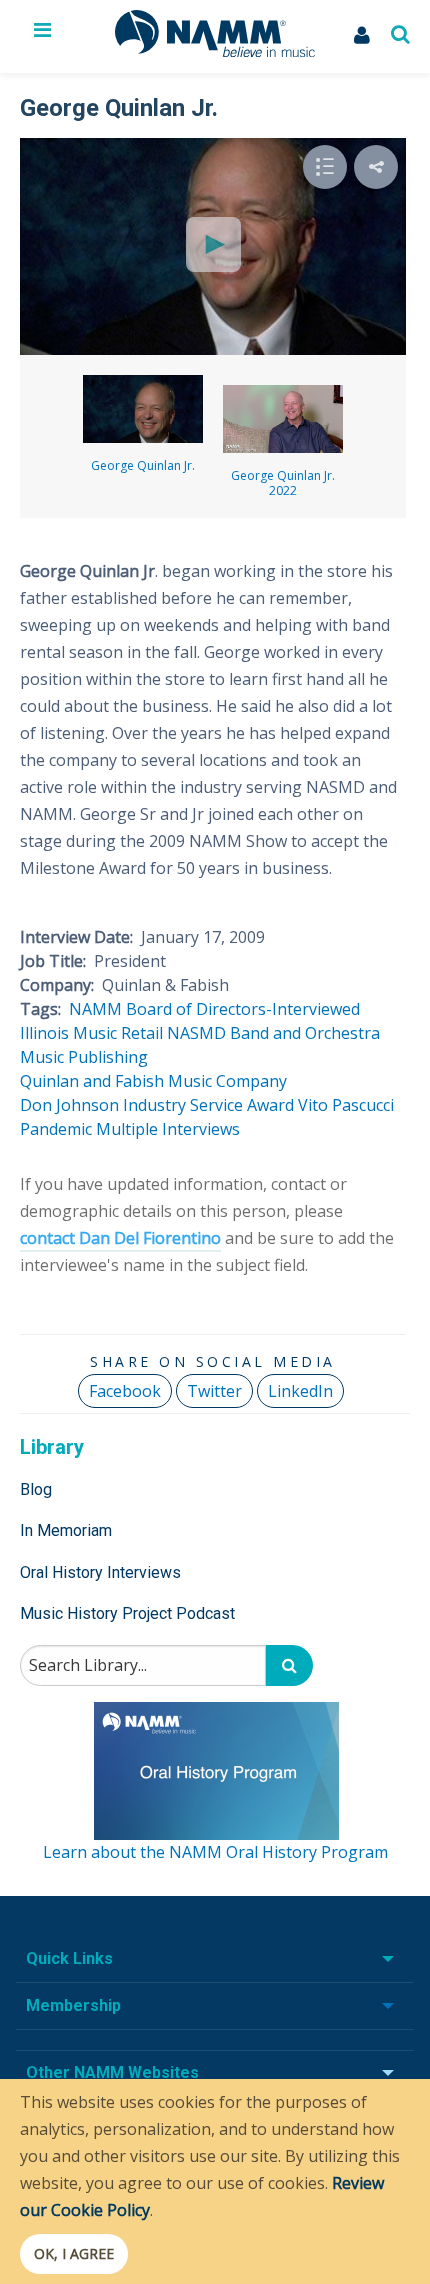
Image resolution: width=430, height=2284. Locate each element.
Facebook (125, 1391)
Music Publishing (84, 1057)
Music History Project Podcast (127, 1613)
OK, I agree (74, 2253)
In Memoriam (66, 1530)
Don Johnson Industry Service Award (157, 1105)
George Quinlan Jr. (143, 465)
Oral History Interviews (100, 1572)
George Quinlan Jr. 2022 (283, 483)
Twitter (214, 1391)
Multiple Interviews (168, 1129)
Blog (36, 1489)
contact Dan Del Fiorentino (120, 1238)
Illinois (44, 1033)
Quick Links (69, 1958)
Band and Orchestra (305, 1033)
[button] (376, 167)
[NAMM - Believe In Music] (215, 51)
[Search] (289, 1665)
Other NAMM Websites (112, 2072)
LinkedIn (300, 1391)
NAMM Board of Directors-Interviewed (214, 1009)
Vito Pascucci (346, 1105)
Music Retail (118, 1033)
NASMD (196, 1033)
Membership (73, 2005)
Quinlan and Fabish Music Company (153, 1081)
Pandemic (56, 1129)
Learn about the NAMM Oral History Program (215, 1852)
